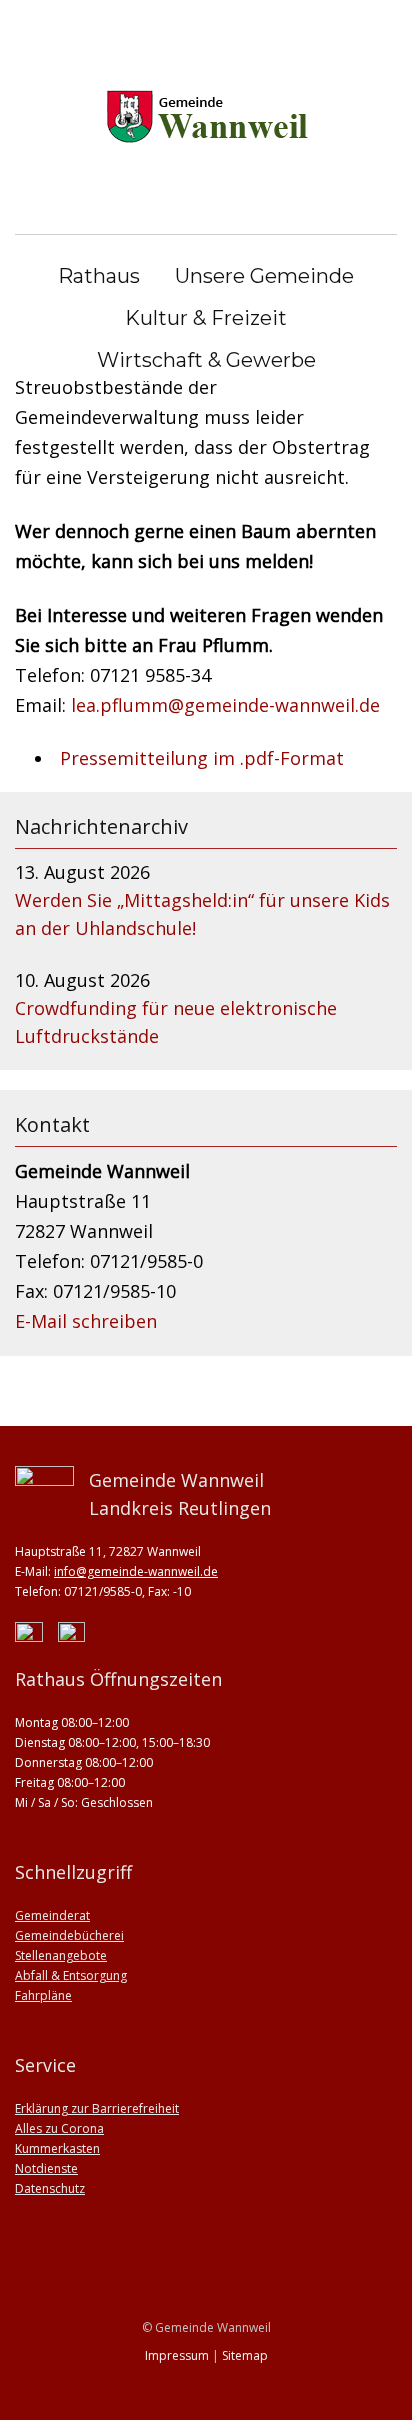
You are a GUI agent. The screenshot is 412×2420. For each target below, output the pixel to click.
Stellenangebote (61, 1955)
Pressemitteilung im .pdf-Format (202, 758)
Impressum (177, 2355)
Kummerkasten (57, 2148)
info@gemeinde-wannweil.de (136, 1571)
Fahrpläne (43, 1995)
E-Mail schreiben (86, 1321)
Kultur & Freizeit (206, 318)
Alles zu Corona (59, 2128)
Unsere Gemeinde (264, 276)
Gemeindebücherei (69, 1935)
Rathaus (99, 276)
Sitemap (245, 2355)
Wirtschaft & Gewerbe (206, 360)
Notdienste (46, 2168)
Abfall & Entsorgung (71, 1975)
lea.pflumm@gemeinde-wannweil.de (225, 705)
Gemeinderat (52, 1915)
